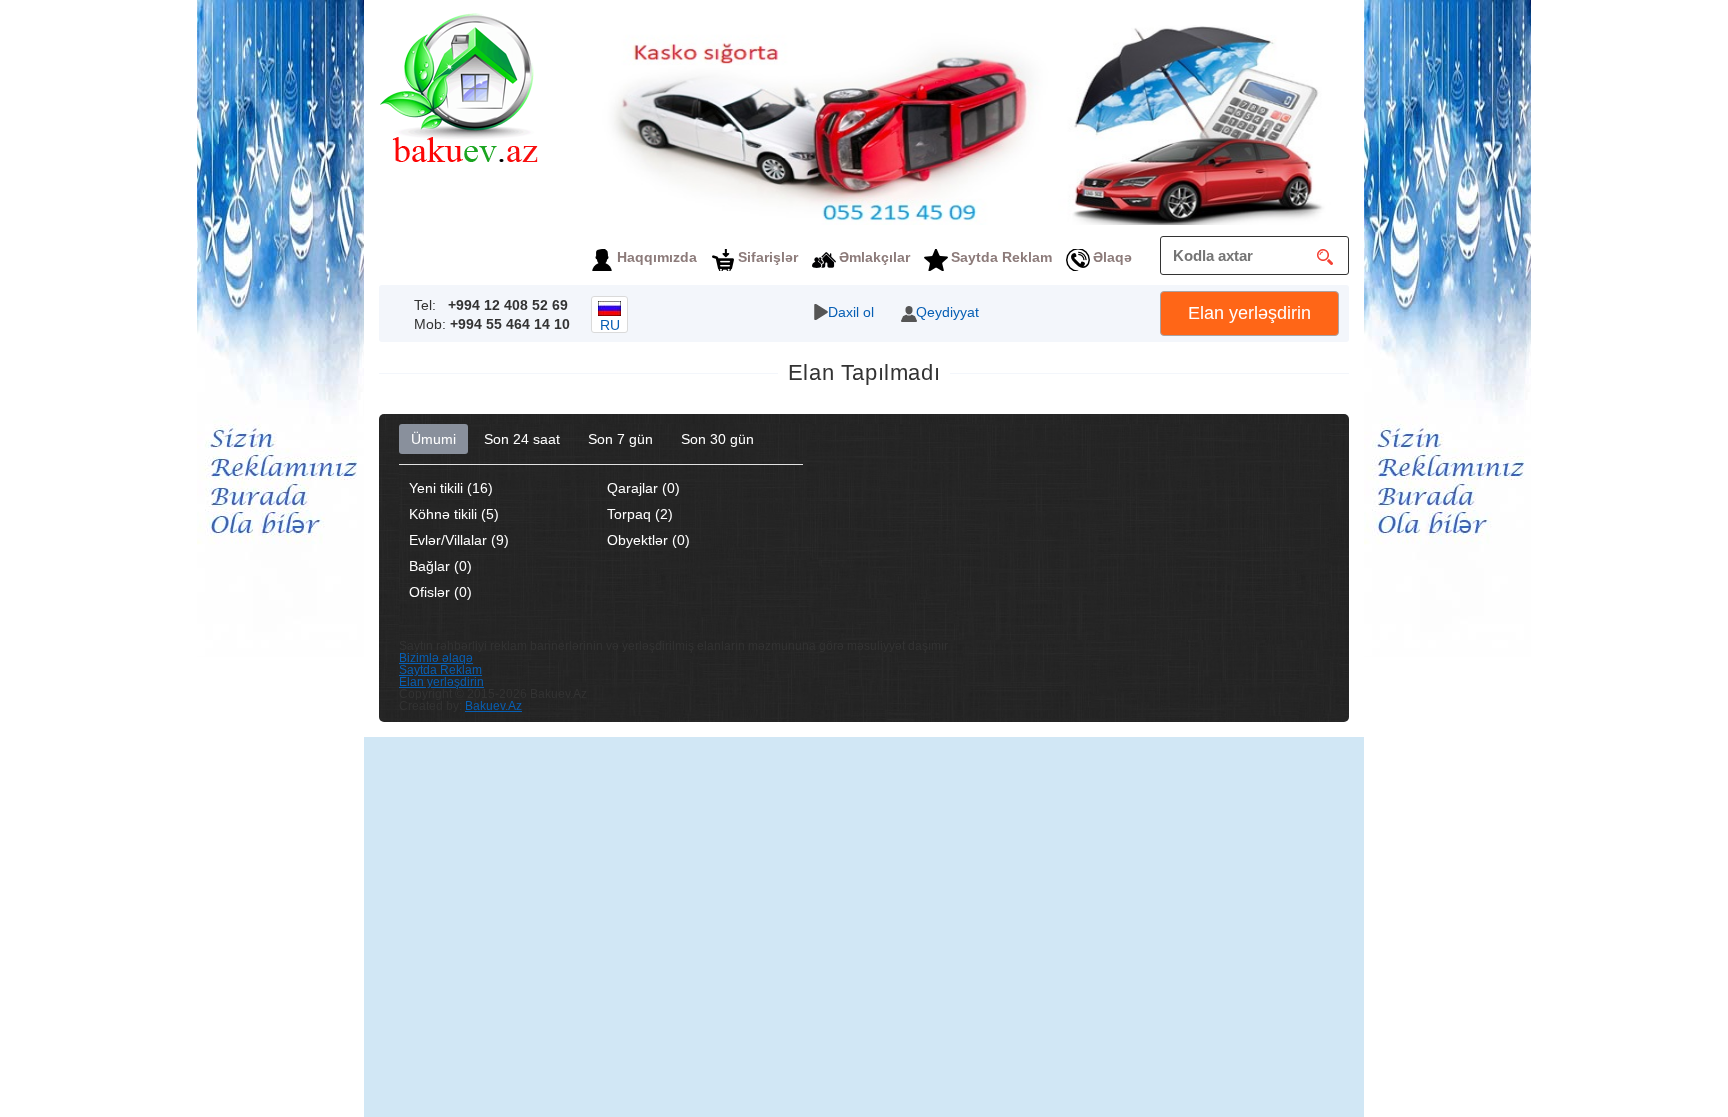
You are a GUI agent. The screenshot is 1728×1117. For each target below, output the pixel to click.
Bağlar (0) (440, 566)
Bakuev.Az (493, 706)
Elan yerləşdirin (1249, 313)
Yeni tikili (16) (451, 488)
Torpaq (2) (640, 514)
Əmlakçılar (874, 257)
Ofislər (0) (440, 592)
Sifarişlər (768, 257)
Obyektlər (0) (648, 540)
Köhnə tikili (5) (454, 514)
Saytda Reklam (1001, 257)
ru (610, 325)
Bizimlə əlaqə (436, 658)
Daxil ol (851, 312)
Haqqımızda (657, 257)
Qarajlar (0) (643, 488)
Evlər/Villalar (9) (459, 540)
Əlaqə (1112, 257)
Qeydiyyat (947, 312)
